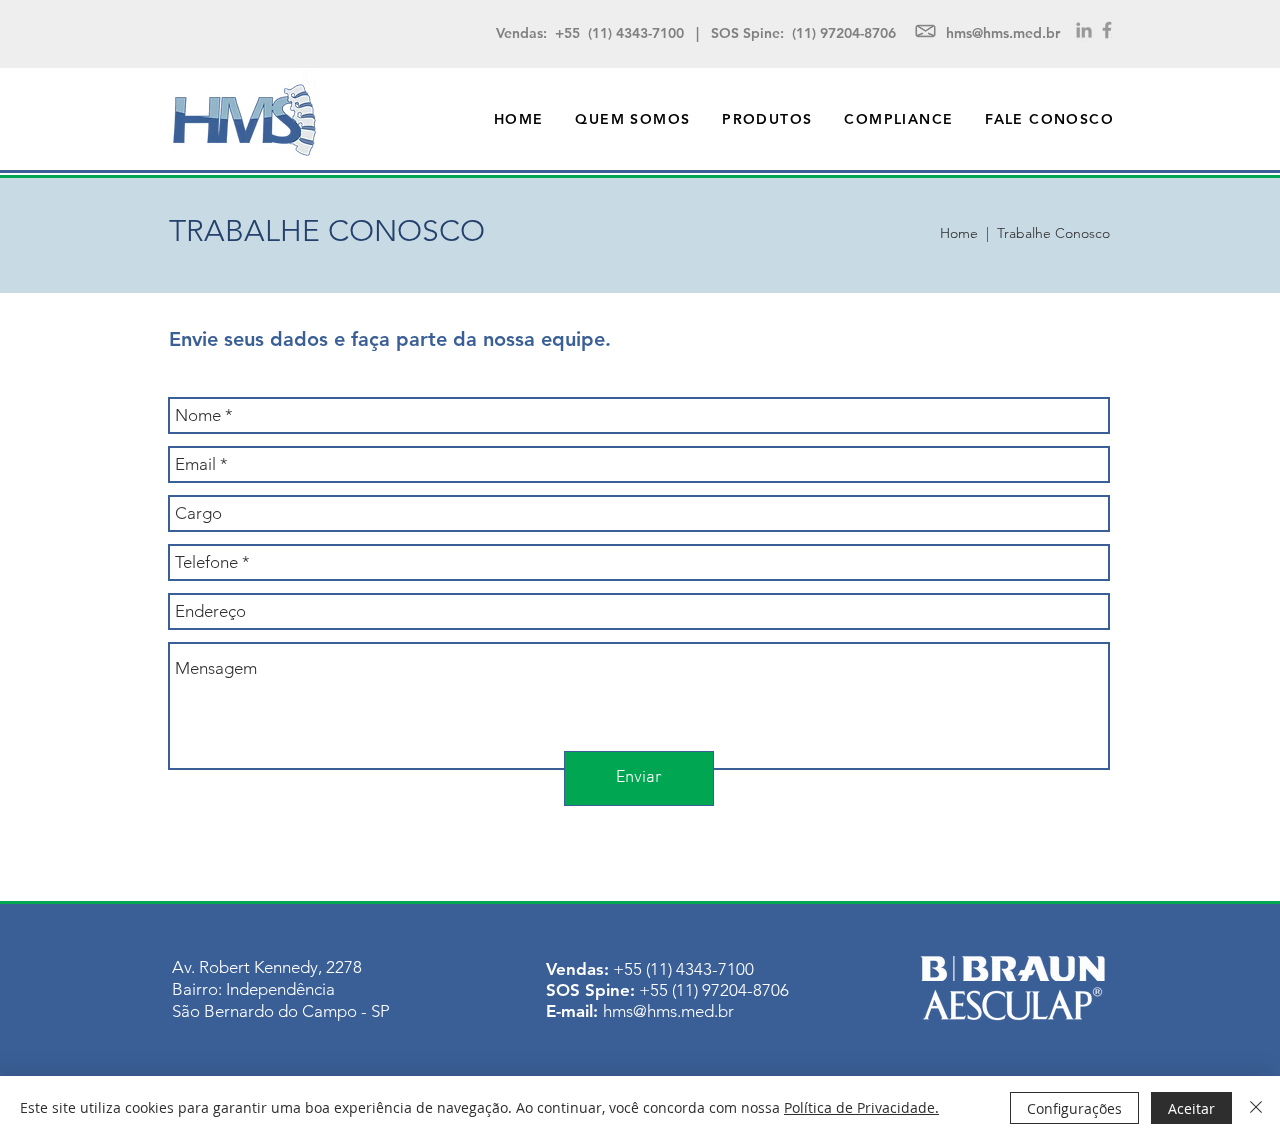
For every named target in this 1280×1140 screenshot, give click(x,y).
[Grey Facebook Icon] (1107, 30)
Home (959, 233)
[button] (767, 119)
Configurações (1074, 1108)
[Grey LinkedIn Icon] (1084, 30)
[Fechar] (1256, 1108)
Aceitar (1191, 1108)
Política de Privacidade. (861, 1107)
